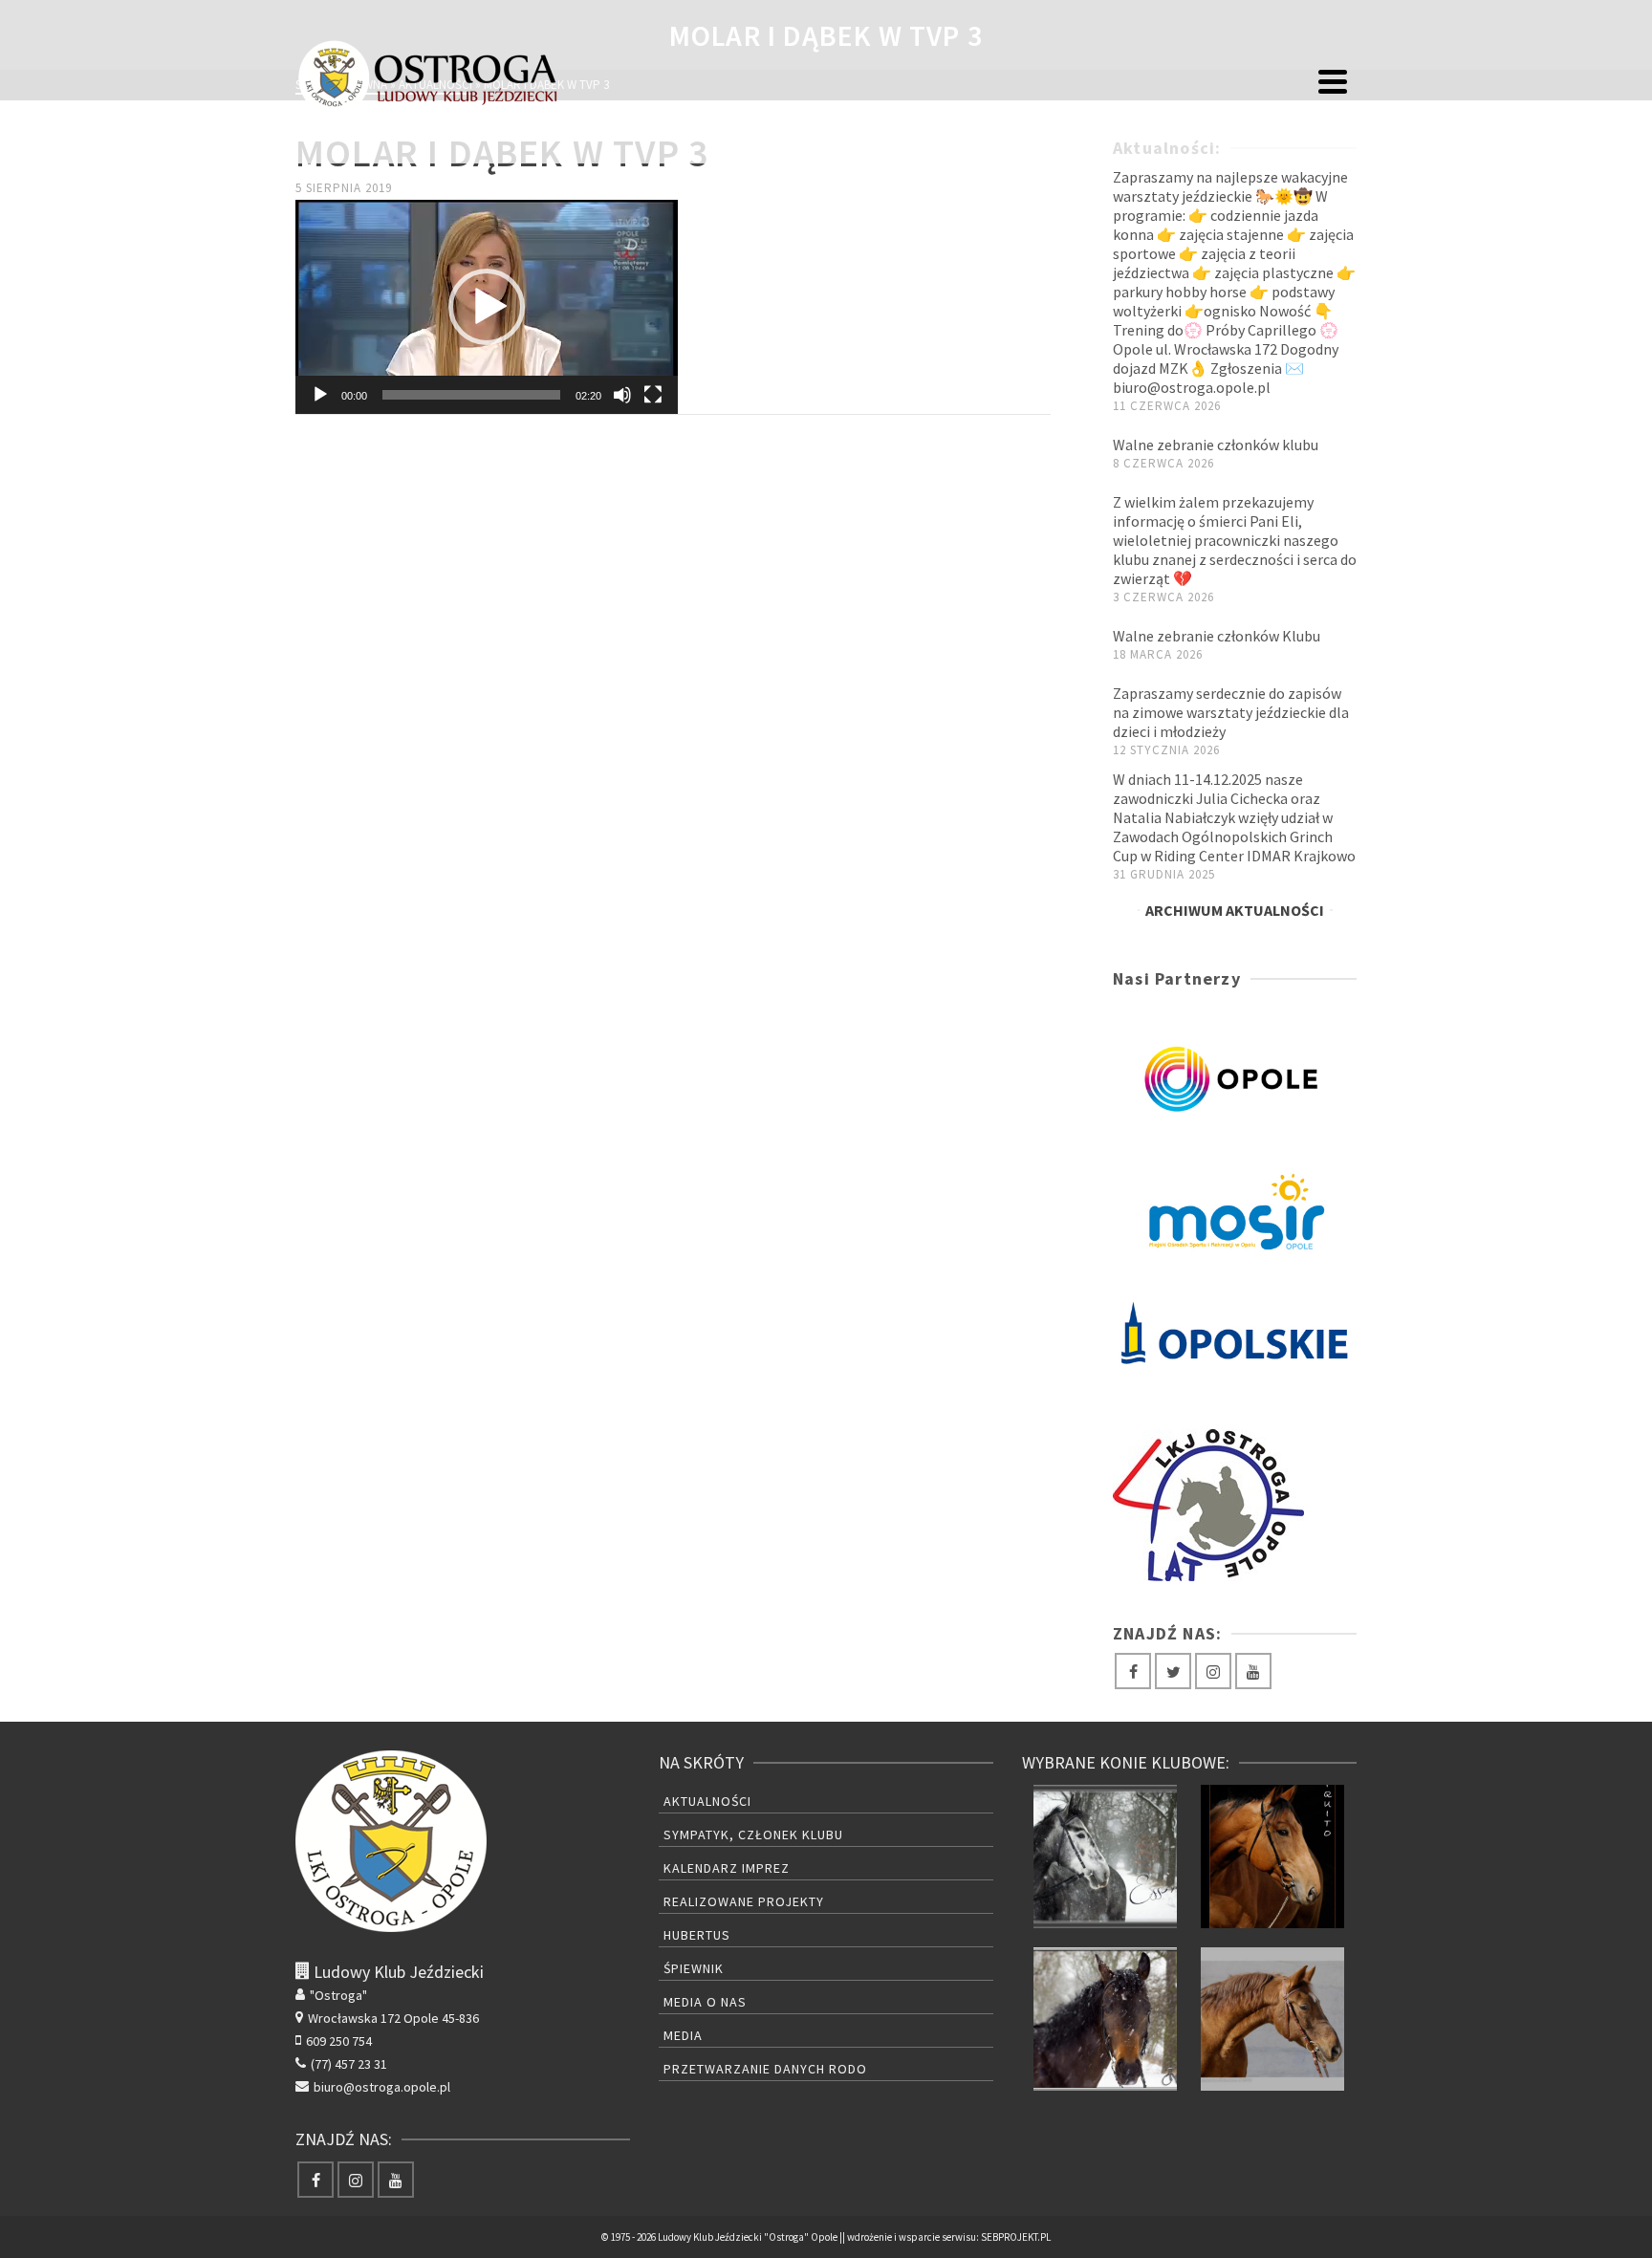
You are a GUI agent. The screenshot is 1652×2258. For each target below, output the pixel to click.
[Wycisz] (622, 395)
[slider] (471, 395)
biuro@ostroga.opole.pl (382, 2087)
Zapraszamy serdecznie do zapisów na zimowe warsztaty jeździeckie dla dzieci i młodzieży (1231, 712)
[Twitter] (1173, 1671)
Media (683, 2035)
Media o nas (705, 2002)
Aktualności (707, 1801)
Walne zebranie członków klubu (1216, 445)
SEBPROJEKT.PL (1016, 2237)
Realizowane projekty (744, 1901)
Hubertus (697, 1935)
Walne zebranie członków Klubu (1217, 636)
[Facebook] (1133, 1671)
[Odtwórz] (320, 395)
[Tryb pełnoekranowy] (653, 395)
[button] (487, 307)
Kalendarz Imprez (727, 1868)
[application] (487, 307)
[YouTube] (1253, 1671)
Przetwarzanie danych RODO (765, 2069)
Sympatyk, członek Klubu (753, 1835)
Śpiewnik (694, 1968)
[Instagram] (1213, 1671)
